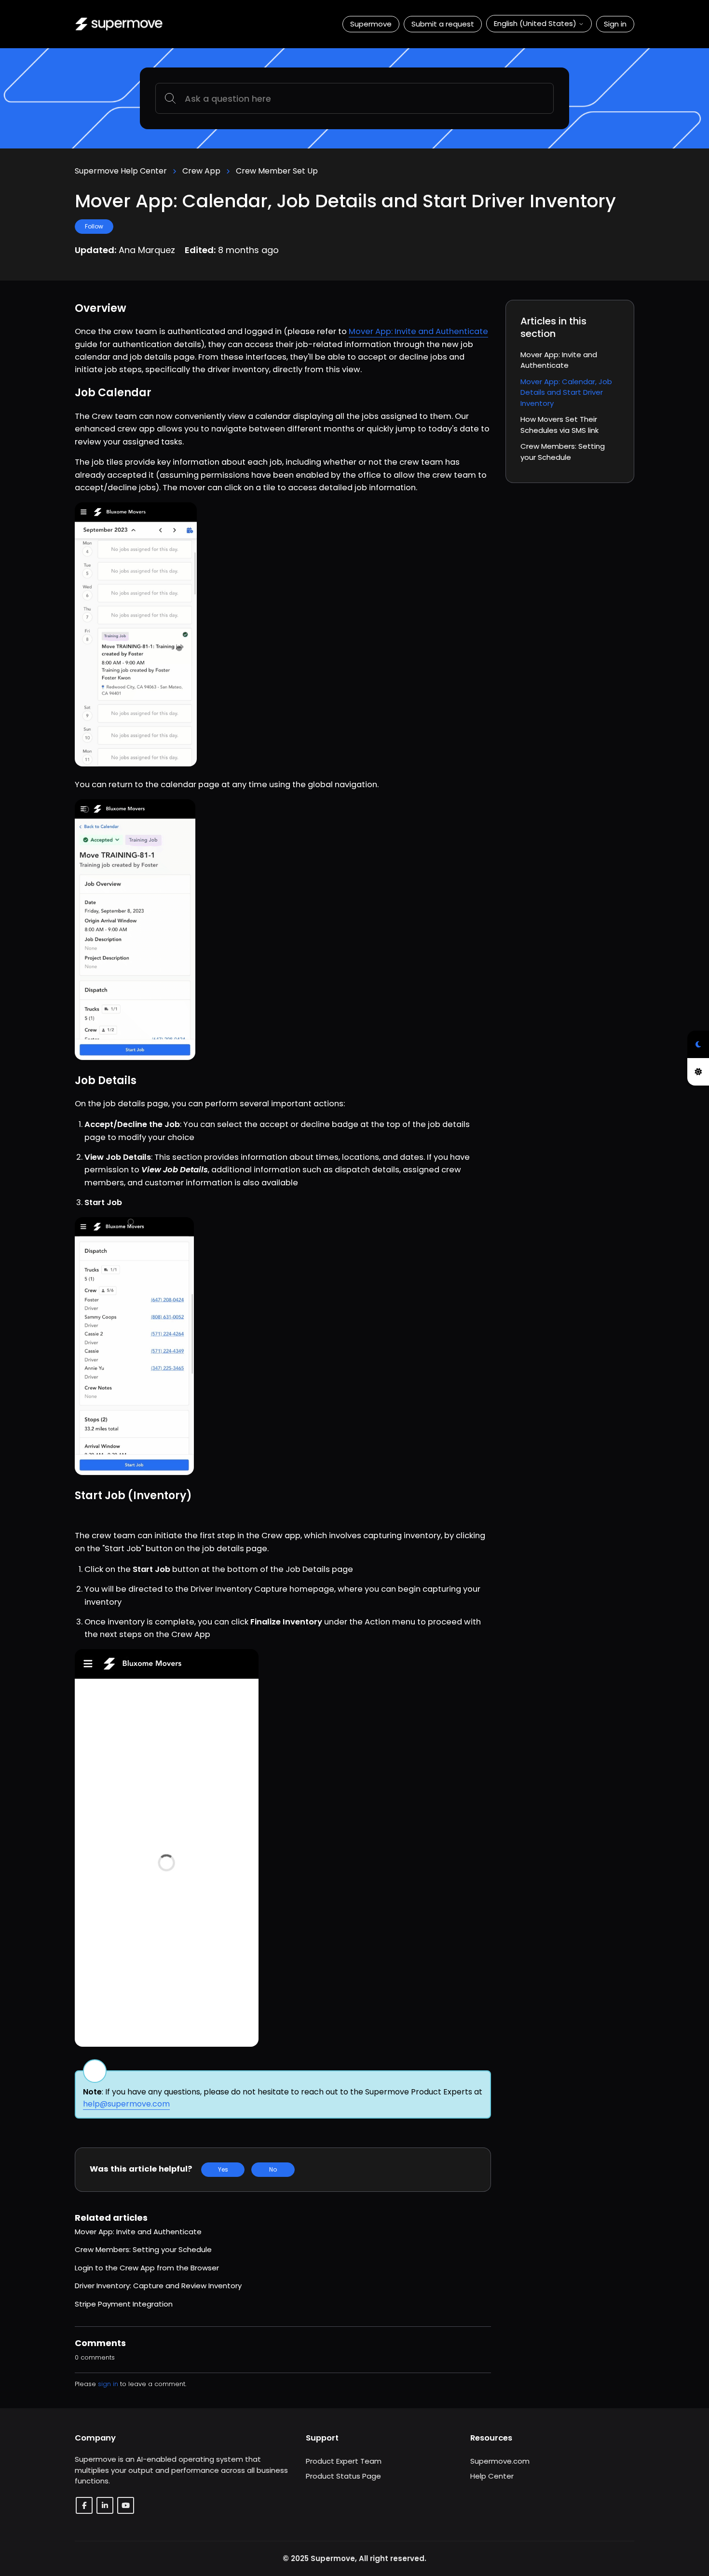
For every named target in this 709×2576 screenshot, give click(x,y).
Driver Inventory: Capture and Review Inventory (158, 2286)
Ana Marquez (148, 250)
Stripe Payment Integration (124, 2304)
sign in (108, 2384)
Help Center (492, 2476)
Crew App (201, 171)
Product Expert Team (344, 2461)
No (273, 2169)
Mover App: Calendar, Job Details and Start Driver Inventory (566, 392)
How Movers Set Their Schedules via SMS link (559, 425)
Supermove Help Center (121, 171)
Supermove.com (500, 2461)
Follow (94, 226)
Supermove (371, 24)
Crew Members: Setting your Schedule (143, 2249)
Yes (223, 2169)
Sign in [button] (615, 24)
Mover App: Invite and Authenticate (418, 331)
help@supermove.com (126, 2104)
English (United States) (536, 23)
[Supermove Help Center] (119, 24)
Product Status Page (343, 2476)
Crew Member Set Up (277, 171)
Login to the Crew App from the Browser (147, 2268)
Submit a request (443, 24)
